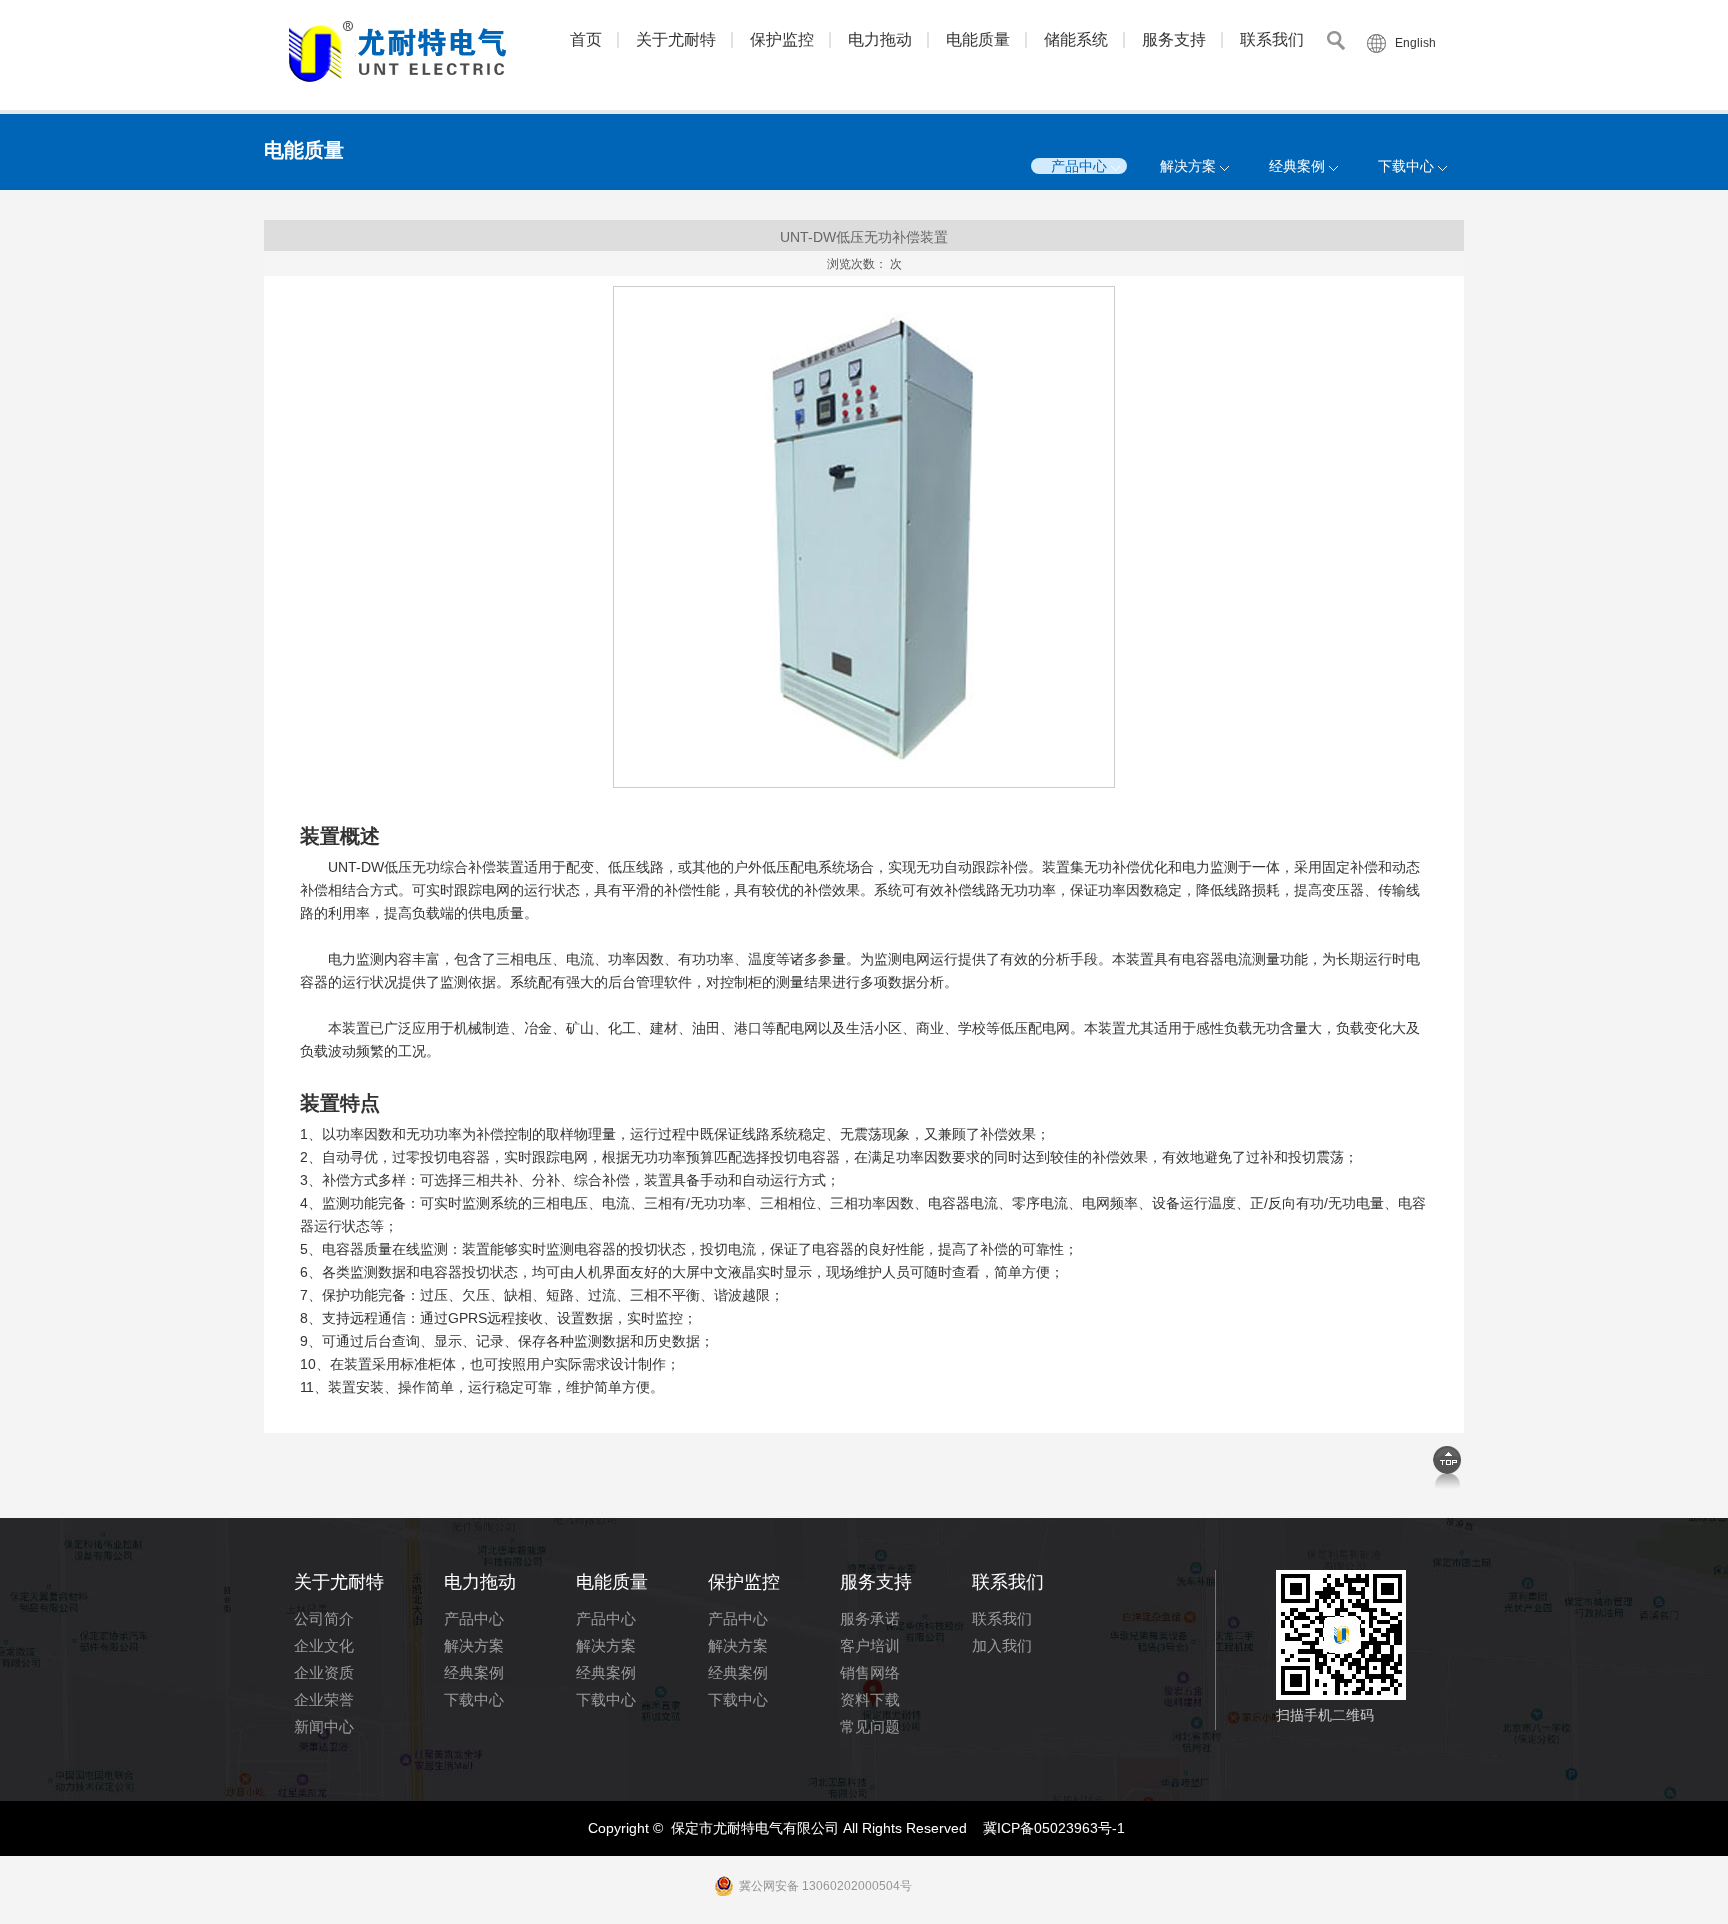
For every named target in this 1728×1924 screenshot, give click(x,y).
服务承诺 (870, 1618)
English (1415, 43)
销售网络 (870, 1672)
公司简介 (324, 1618)
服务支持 (1174, 39)
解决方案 (1188, 166)
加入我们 (1002, 1645)
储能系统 (1076, 39)
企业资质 (324, 1672)
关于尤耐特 (676, 39)
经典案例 (1297, 166)
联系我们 (1272, 39)
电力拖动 (880, 39)
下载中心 (1406, 166)
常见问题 (870, 1726)
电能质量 (978, 39)
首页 (586, 39)
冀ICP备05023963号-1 (1054, 1828)
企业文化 (324, 1645)
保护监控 (782, 39)
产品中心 (1079, 166)
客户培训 (870, 1645)
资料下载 (870, 1699)
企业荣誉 (324, 1699)
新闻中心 (324, 1726)
